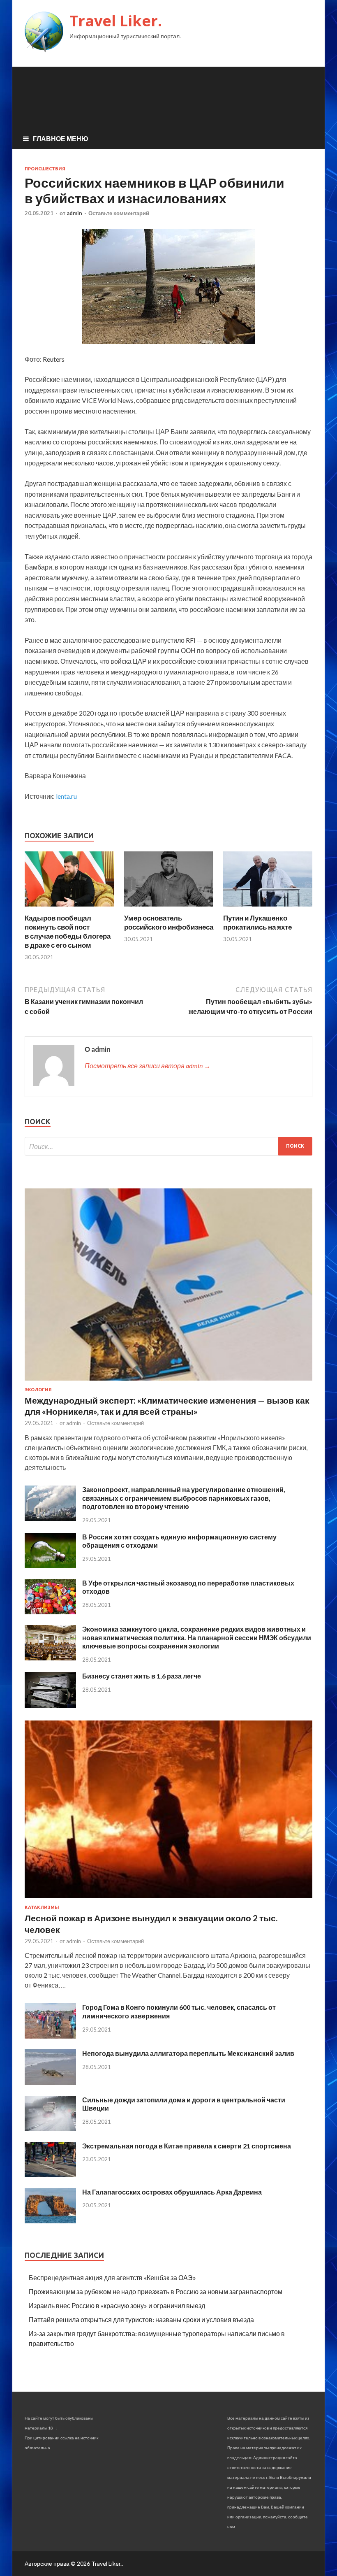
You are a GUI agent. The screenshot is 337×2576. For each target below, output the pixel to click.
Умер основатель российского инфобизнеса (169, 922)
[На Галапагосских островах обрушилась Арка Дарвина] (50, 2221)
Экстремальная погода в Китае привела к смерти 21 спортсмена (187, 2146)
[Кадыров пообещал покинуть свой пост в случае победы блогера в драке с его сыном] (69, 908)
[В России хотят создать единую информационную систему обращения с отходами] (50, 1566)
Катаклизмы (42, 1907)
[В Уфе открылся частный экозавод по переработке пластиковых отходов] (50, 1612)
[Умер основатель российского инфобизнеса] (169, 908)
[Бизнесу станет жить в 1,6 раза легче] (50, 1705)
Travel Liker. (116, 21)
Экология (38, 1390)
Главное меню (61, 138)
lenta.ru (66, 796)
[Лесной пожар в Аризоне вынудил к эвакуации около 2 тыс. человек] (168, 1900)
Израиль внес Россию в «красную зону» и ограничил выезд (117, 2305)
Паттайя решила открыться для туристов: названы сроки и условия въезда (141, 2319)
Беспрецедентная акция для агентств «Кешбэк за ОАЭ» (112, 2277)
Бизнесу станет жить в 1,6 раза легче (142, 1676)
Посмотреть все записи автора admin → (148, 1066)
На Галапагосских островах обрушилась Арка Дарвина (172, 2192)
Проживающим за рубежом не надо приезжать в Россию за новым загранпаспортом (156, 2291)
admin (74, 213)
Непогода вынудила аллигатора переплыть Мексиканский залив (188, 2053)
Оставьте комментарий (119, 213)
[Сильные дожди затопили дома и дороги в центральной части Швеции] (50, 2128)
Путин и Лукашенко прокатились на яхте (257, 922)
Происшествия (45, 169)
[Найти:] (168, 1146)
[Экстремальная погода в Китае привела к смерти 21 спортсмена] (50, 2175)
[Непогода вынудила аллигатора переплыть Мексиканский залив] (50, 2082)
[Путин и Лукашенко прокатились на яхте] (268, 908)
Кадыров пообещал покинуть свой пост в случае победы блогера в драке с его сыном (68, 931)
